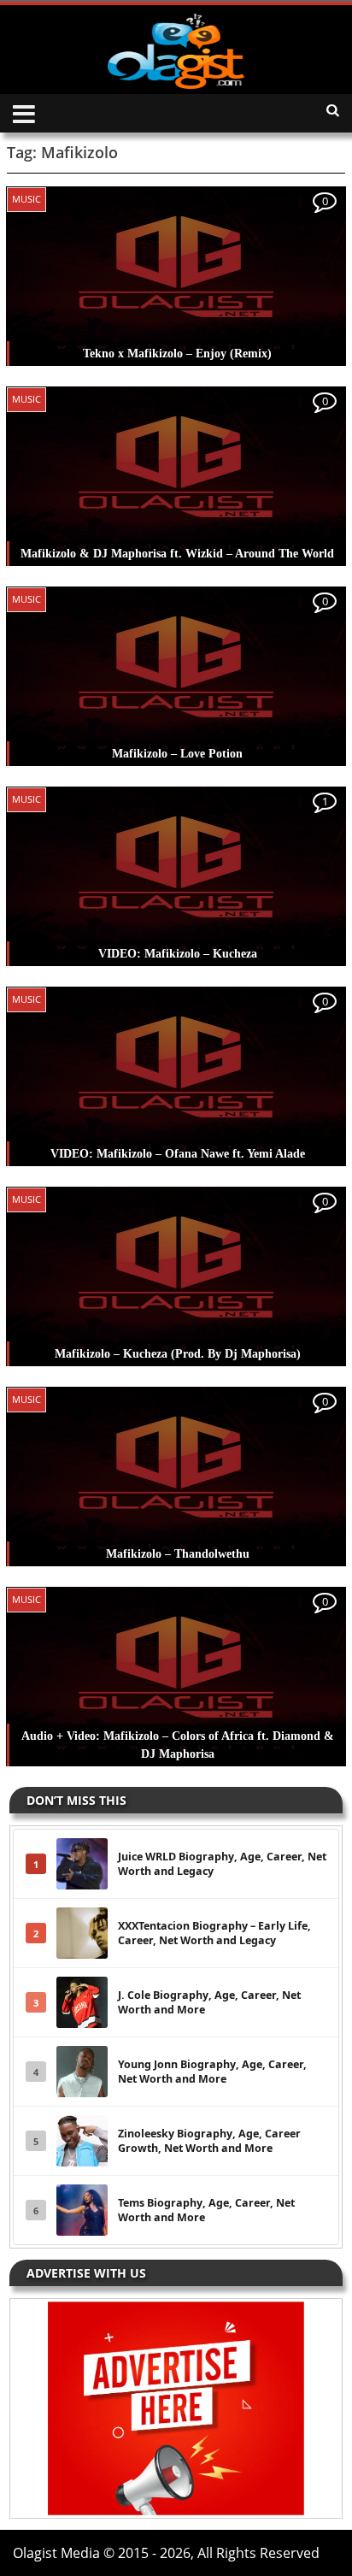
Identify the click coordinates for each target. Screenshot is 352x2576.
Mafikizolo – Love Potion (177, 754)
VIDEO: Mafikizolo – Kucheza (178, 954)
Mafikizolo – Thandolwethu (178, 1554)
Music (26, 199)
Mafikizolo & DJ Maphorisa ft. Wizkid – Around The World (177, 554)
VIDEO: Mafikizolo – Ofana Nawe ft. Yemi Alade (178, 1154)
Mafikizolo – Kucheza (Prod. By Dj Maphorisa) (178, 1354)
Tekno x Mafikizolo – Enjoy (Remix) (177, 354)
